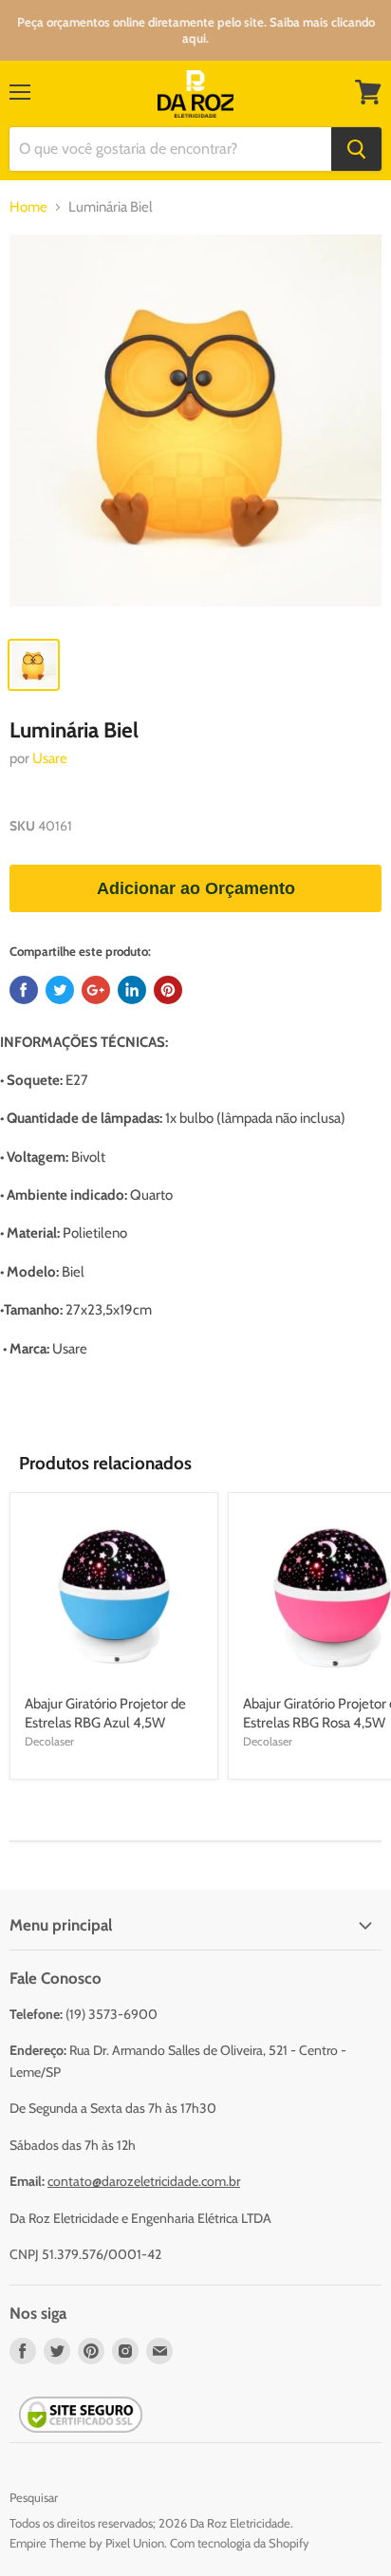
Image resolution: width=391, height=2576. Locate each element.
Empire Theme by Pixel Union (87, 2543)
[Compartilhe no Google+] (96, 990)
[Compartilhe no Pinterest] (168, 990)
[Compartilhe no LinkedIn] (132, 990)
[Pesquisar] (356, 149)
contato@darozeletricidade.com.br (144, 2181)
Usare (50, 758)
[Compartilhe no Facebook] (24, 990)
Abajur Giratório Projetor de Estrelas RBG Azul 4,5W (105, 1713)
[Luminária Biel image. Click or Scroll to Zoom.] (195, 430)
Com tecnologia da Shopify (240, 2543)
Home (28, 207)
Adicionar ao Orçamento (196, 888)
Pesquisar (34, 2497)
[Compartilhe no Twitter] (60, 990)
